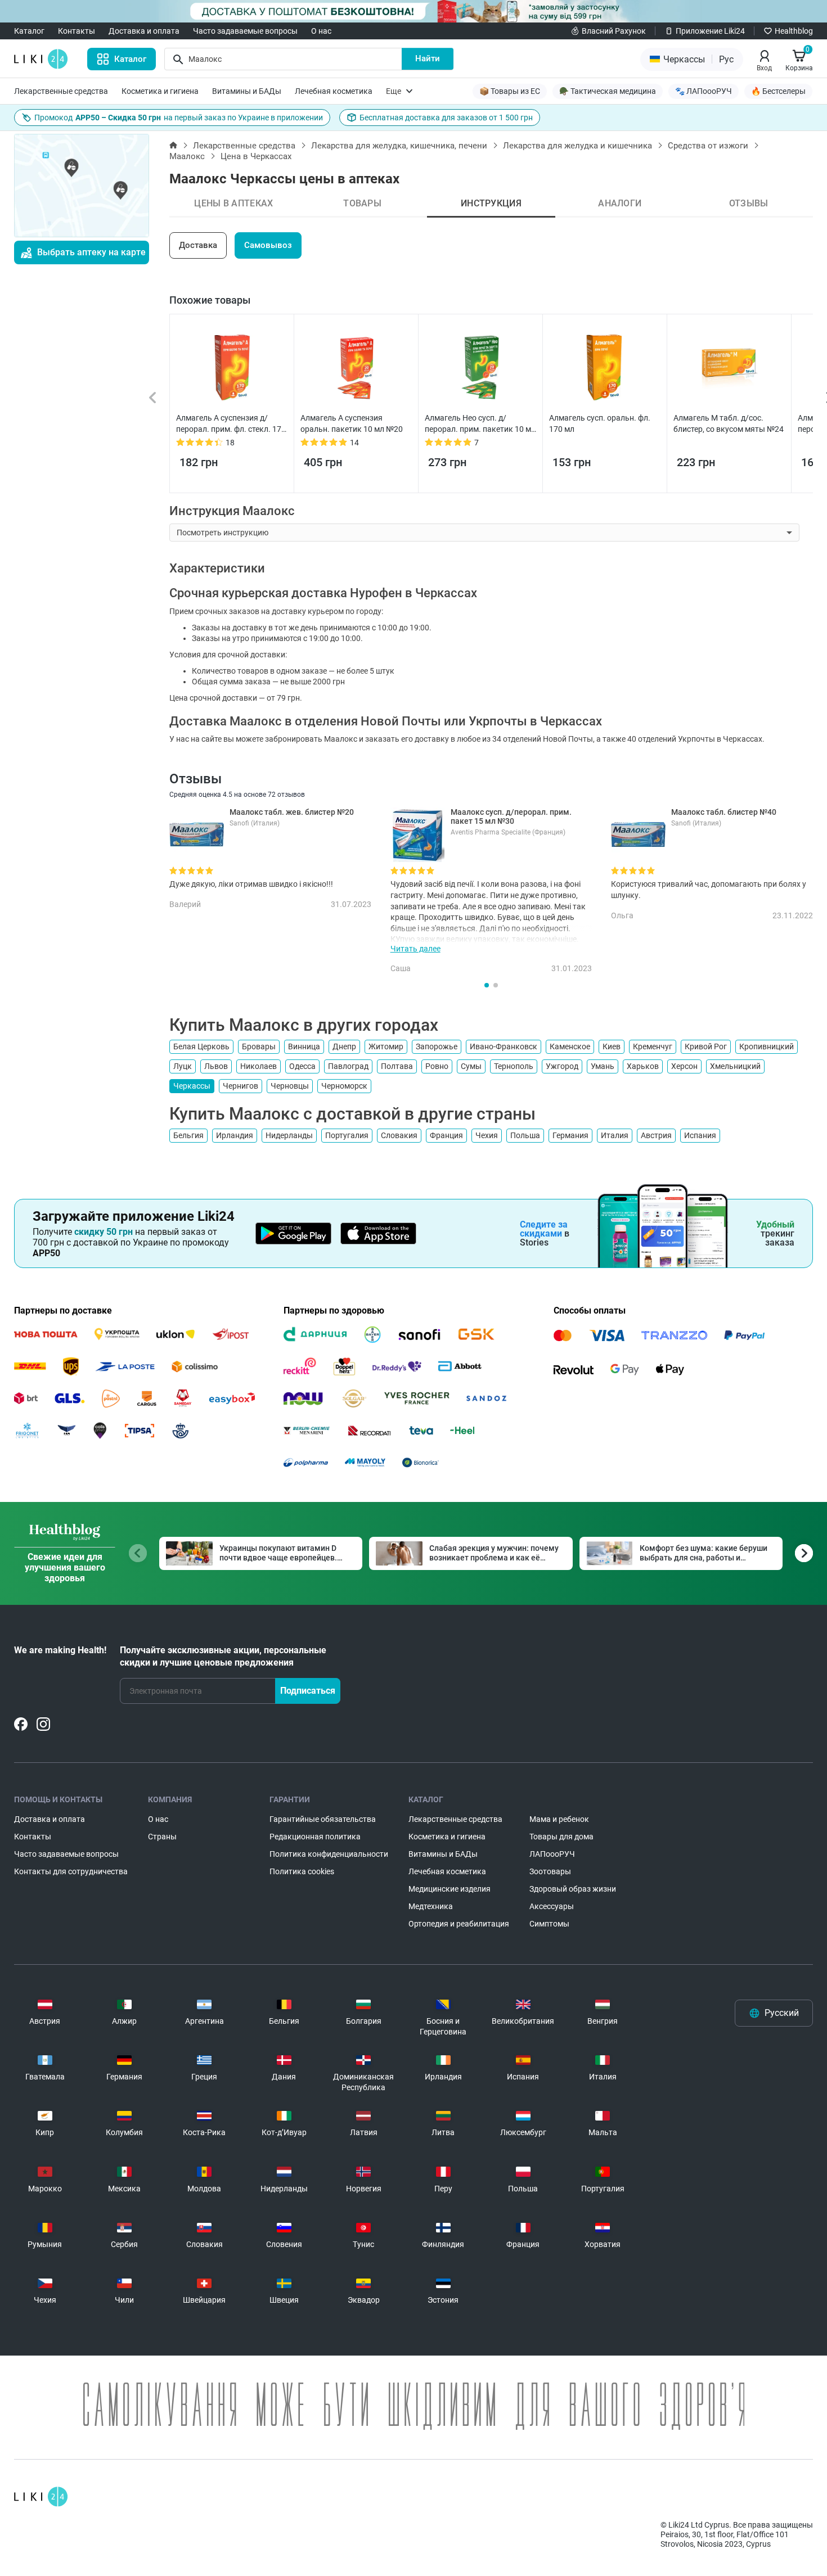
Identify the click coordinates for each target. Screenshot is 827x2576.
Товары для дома (561, 1837)
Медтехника (431, 1906)
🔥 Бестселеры (778, 91)
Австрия (656, 1135)
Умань (603, 1066)
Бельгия (188, 1135)
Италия (615, 1135)
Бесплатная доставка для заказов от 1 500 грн (446, 118)
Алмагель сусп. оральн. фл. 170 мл (600, 423)
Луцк (183, 1066)
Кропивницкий (767, 1046)
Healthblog (794, 31)
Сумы (471, 1066)
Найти (428, 58)
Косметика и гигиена (160, 91)
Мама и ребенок (559, 1819)
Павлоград (348, 1066)
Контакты (77, 31)
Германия (570, 1135)
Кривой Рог (706, 1046)
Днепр (344, 1046)
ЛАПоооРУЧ (552, 1854)
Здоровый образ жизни (573, 1889)
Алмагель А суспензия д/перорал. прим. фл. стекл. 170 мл (231, 424)
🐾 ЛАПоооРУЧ (704, 91)
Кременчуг (653, 1046)
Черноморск (344, 1086)
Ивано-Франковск (504, 1046)
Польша (525, 1135)
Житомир (386, 1046)
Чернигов (241, 1086)
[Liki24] (41, 2497)
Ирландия (235, 1135)
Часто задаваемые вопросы (245, 31)
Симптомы (549, 1924)
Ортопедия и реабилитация (459, 1924)
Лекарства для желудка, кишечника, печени (399, 146)
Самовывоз (268, 245)
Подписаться (308, 1691)
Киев (612, 1046)
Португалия (347, 1135)
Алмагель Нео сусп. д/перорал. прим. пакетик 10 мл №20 (480, 424)
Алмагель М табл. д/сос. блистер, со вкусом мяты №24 (729, 423)
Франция (446, 1135)
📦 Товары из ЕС (510, 91)
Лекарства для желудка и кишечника (577, 146)
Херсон (684, 1066)
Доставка (198, 245)
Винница (304, 1046)
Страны (162, 1837)
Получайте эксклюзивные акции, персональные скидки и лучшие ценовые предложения (223, 1656)
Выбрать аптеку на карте (91, 252)
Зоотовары (550, 1871)
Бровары (259, 1046)
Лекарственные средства (61, 91)
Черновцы (290, 1086)
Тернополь (514, 1066)
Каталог (29, 31)
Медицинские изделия (450, 1889)
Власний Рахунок (614, 31)
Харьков (643, 1066)
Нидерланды (289, 1135)
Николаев (259, 1066)
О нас (321, 31)
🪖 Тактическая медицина (608, 91)
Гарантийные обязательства (323, 1819)
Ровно (437, 1066)
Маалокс (187, 156)
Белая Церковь (201, 1046)
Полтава (397, 1066)
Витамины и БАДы (247, 91)
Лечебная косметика (334, 91)
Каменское (570, 1046)
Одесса (302, 1066)
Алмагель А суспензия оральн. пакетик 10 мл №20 (352, 423)
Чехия (487, 1135)
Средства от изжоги (708, 146)
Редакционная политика (315, 1837)
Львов (216, 1066)
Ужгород (562, 1066)
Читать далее (415, 949)
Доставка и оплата (144, 31)
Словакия (399, 1135)
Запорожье (437, 1046)
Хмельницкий (735, 1066)
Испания (700, 1135)
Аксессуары (552, 1906)
